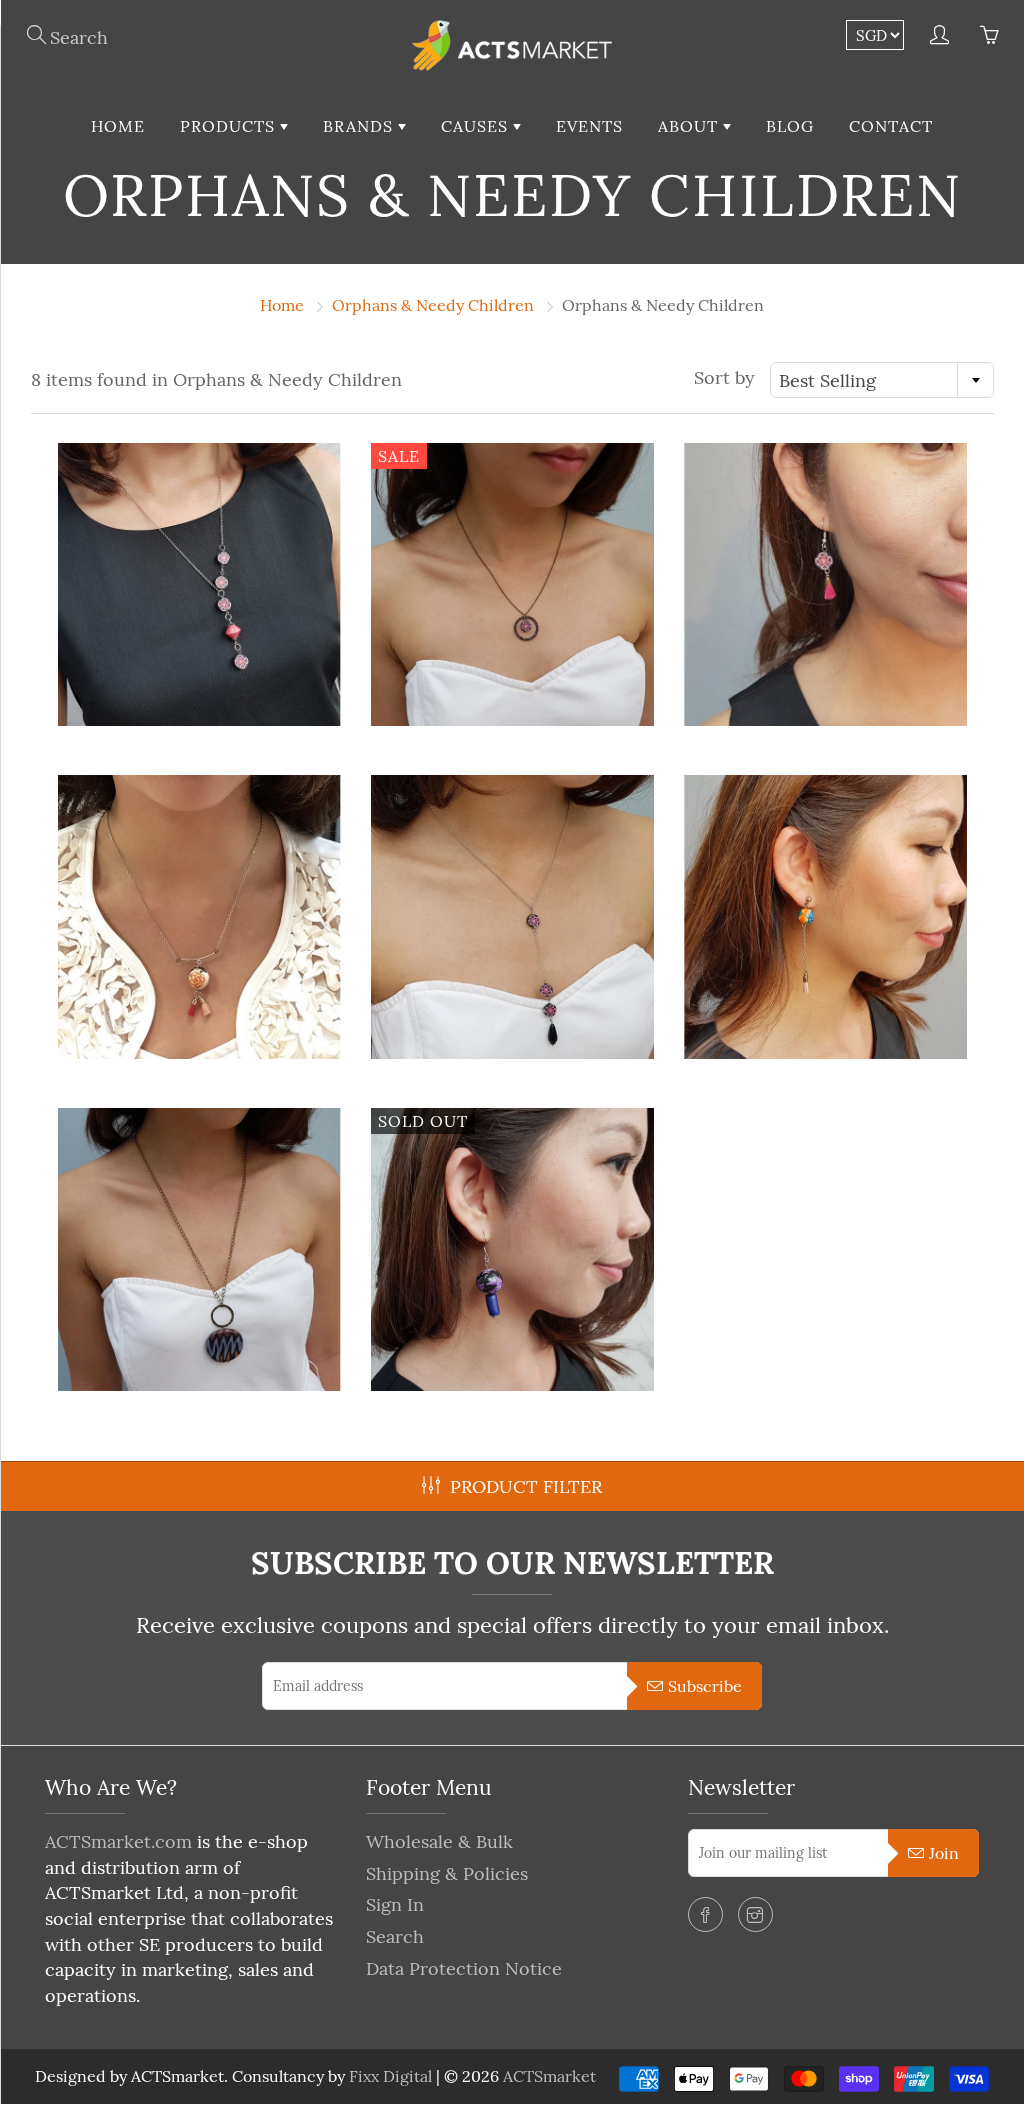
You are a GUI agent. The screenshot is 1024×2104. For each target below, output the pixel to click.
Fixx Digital (390, 2076)
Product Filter (526, 1486)
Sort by (724, 377)
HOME (118, 126)
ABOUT (690, 126)
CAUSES (477, 126)
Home (282, 305)
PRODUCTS (230, 126)
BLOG (790, 126)
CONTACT (891, 126)
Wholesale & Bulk (439, 1841)
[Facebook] (705, 1914)
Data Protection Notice (464, 1968)
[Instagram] (755, 1914)
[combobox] (882, 380)
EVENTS (589, 126)
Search (395, 1936)
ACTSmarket (549, 2076)
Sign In (395, 1904)
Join (944, 1853)
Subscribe (705, 1686)
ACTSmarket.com (118, 1841)
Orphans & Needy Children (433, 305)
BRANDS (360, 126)
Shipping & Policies (447, 1873)
